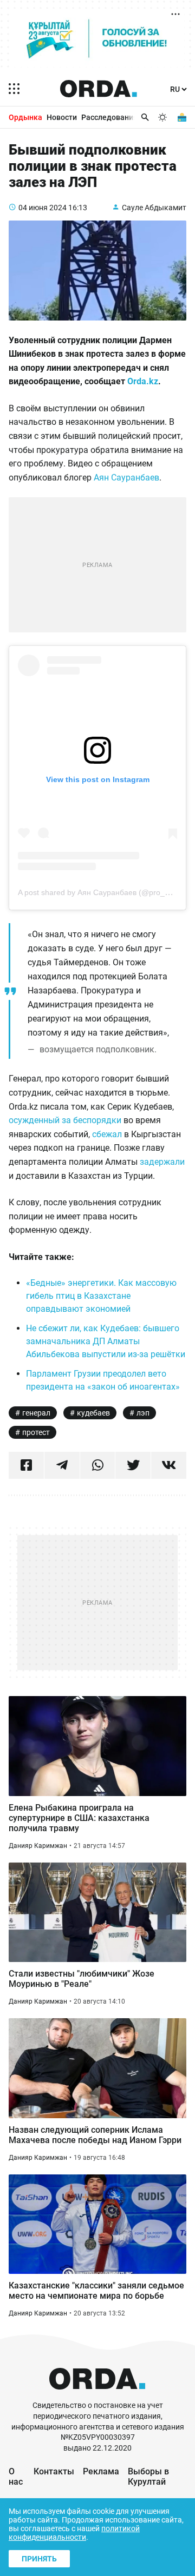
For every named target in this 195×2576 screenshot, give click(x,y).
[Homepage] (99, 89)
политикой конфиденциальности (74, 2533)
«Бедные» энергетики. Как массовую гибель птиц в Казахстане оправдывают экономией (101, 1296)
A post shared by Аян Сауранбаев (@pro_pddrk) (102, 892)
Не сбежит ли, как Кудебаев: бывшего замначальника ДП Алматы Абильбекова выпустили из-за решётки (106, 1341)
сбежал (107, 1134)
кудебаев (93, 1413)
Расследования (109, 117)
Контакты (54, 2471)
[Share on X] (133, 1465)
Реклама (101, 2471)
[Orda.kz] (97, 2395)
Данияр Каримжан (38, 1846)
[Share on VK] (169, 1465)
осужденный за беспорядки (65, 1120)
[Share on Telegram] (62, 1465)
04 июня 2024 (43, 208)
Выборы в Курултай (148, 2477)
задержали (162, 1162)
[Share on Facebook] (26, 1465)
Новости (62, 117)
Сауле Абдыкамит (154, 208)
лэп (143, 1413)
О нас (16, 2477)
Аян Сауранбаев (126, 478)
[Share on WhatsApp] (98, 1465)
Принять (39, 2559)
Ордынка (25, 117)
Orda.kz (143, 381)
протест (36, 1432)
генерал (36, 1413)
